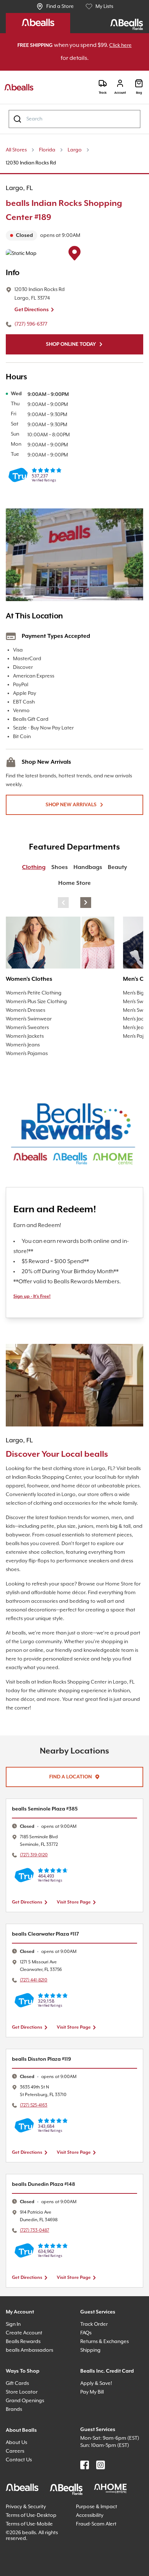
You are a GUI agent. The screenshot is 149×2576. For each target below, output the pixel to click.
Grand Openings (27, 2410)
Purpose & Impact (99, 2522)
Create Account (25, 2342)
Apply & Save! (99, 2393)
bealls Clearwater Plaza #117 (51, 1943)
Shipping (92, 2359)
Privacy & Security (29, 2522)
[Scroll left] (63, 903)
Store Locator (23, 2401)
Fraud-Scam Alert (98, 2540)
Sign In (15, 2334)
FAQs (88, 2342)
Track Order (95, 2334)
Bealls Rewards (26, 2351)
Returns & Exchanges (108, 2351)
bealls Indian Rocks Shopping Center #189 (72, 211)
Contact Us (20, 2469)
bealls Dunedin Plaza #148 (48, 2194)
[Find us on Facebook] (85, 2482)
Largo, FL (21, 189)
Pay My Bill (95, 2401)
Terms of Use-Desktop (34, 2531)
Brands (15, 2419)
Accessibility (92, 2531)
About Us (18, 2452)
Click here (59, 59)
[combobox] (74, 120)
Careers (16, 2460)
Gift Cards (19, 2393)
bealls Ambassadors (32, 2359)
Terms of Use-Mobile (32, 2540)
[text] (74, 236)
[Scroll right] (86, 903)
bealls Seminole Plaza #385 (49, 1818)
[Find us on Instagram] (101, 2482)
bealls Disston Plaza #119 (47, 2068)
